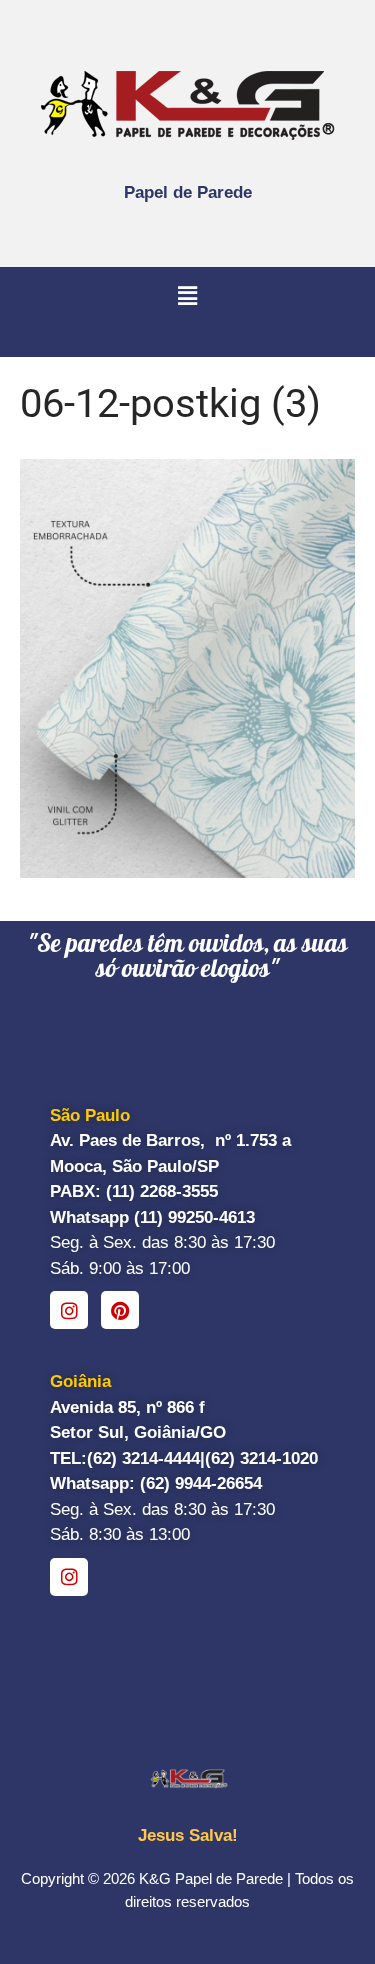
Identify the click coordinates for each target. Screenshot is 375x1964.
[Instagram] (69, 1310)
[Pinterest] (120, 1310)
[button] (187, 297)
